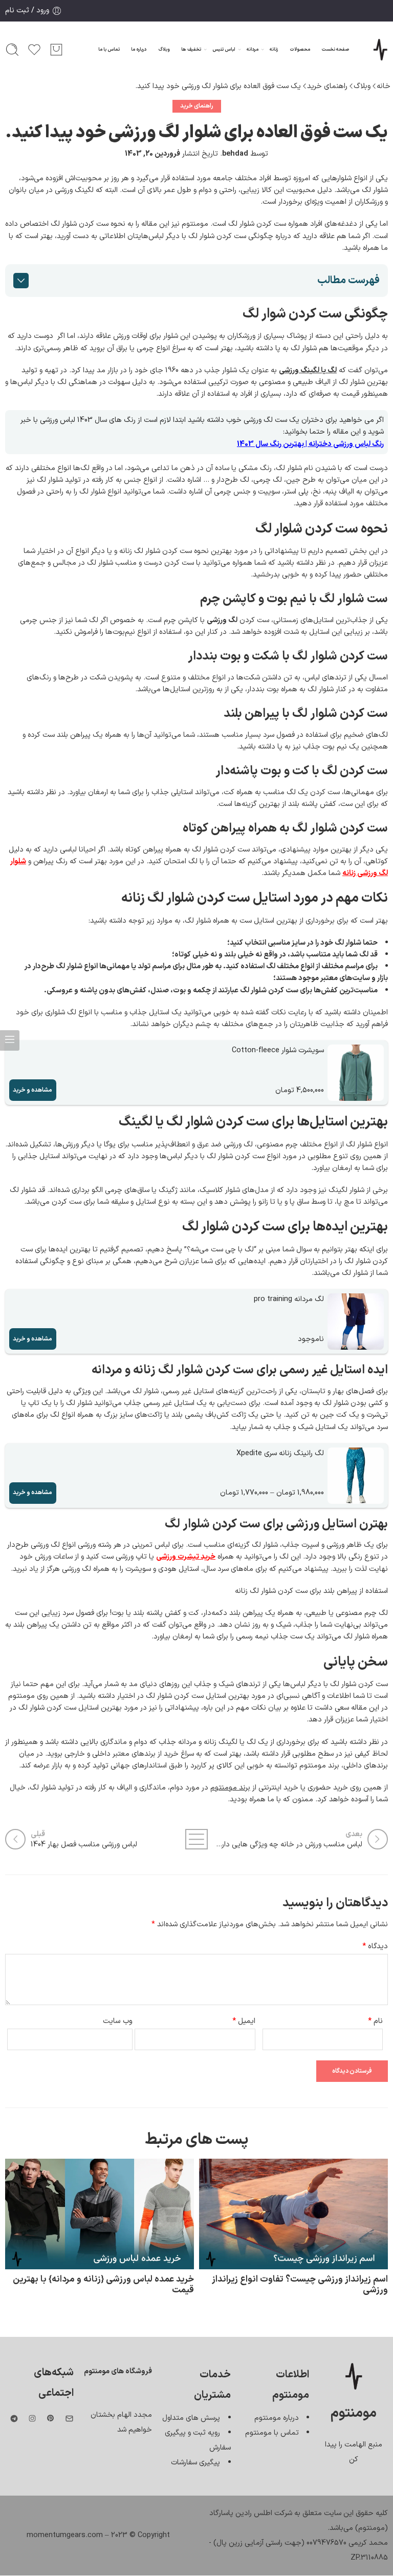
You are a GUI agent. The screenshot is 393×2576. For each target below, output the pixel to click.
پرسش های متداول (191, 2418)
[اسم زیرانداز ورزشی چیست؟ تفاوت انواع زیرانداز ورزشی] (293, 2214)
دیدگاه (375, 1946)
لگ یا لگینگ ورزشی (308, 370)
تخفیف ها (191, 50)
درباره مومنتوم (277, 2418)
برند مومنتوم (230, 1787)
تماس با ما (109, 50)
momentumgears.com (65, 2535)
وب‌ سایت (118, 2021)
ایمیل (244, 2021)
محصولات (300, 50)
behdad (235, 154)
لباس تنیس (224, 50)
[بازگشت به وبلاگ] (197, 1839)
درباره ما (139, 50)
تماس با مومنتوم (272, 2433)
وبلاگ (164, 50)
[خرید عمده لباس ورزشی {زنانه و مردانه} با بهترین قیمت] (100, 2214)
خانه (384, 86)
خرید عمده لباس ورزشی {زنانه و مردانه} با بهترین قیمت (103, 2285)
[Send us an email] (69, 2419)
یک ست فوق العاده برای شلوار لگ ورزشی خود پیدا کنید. (218, 86)
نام (375, 2021)
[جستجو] (12, 50)
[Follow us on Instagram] (32, 2418)
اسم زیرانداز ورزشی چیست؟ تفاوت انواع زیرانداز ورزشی (300, 2285)
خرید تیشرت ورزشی (186, 1557)
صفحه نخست (335, 50)
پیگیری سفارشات (195, 2462)
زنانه (274, 50)
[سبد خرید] (56, 50)
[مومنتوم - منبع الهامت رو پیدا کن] (380, 50)
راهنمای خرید (327, 86)
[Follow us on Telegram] (14, 2419)
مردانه (253, 50)
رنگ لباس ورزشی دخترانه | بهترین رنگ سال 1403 (310, 444)
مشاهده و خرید (32, 1090)
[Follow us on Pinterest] (51, 2418)
